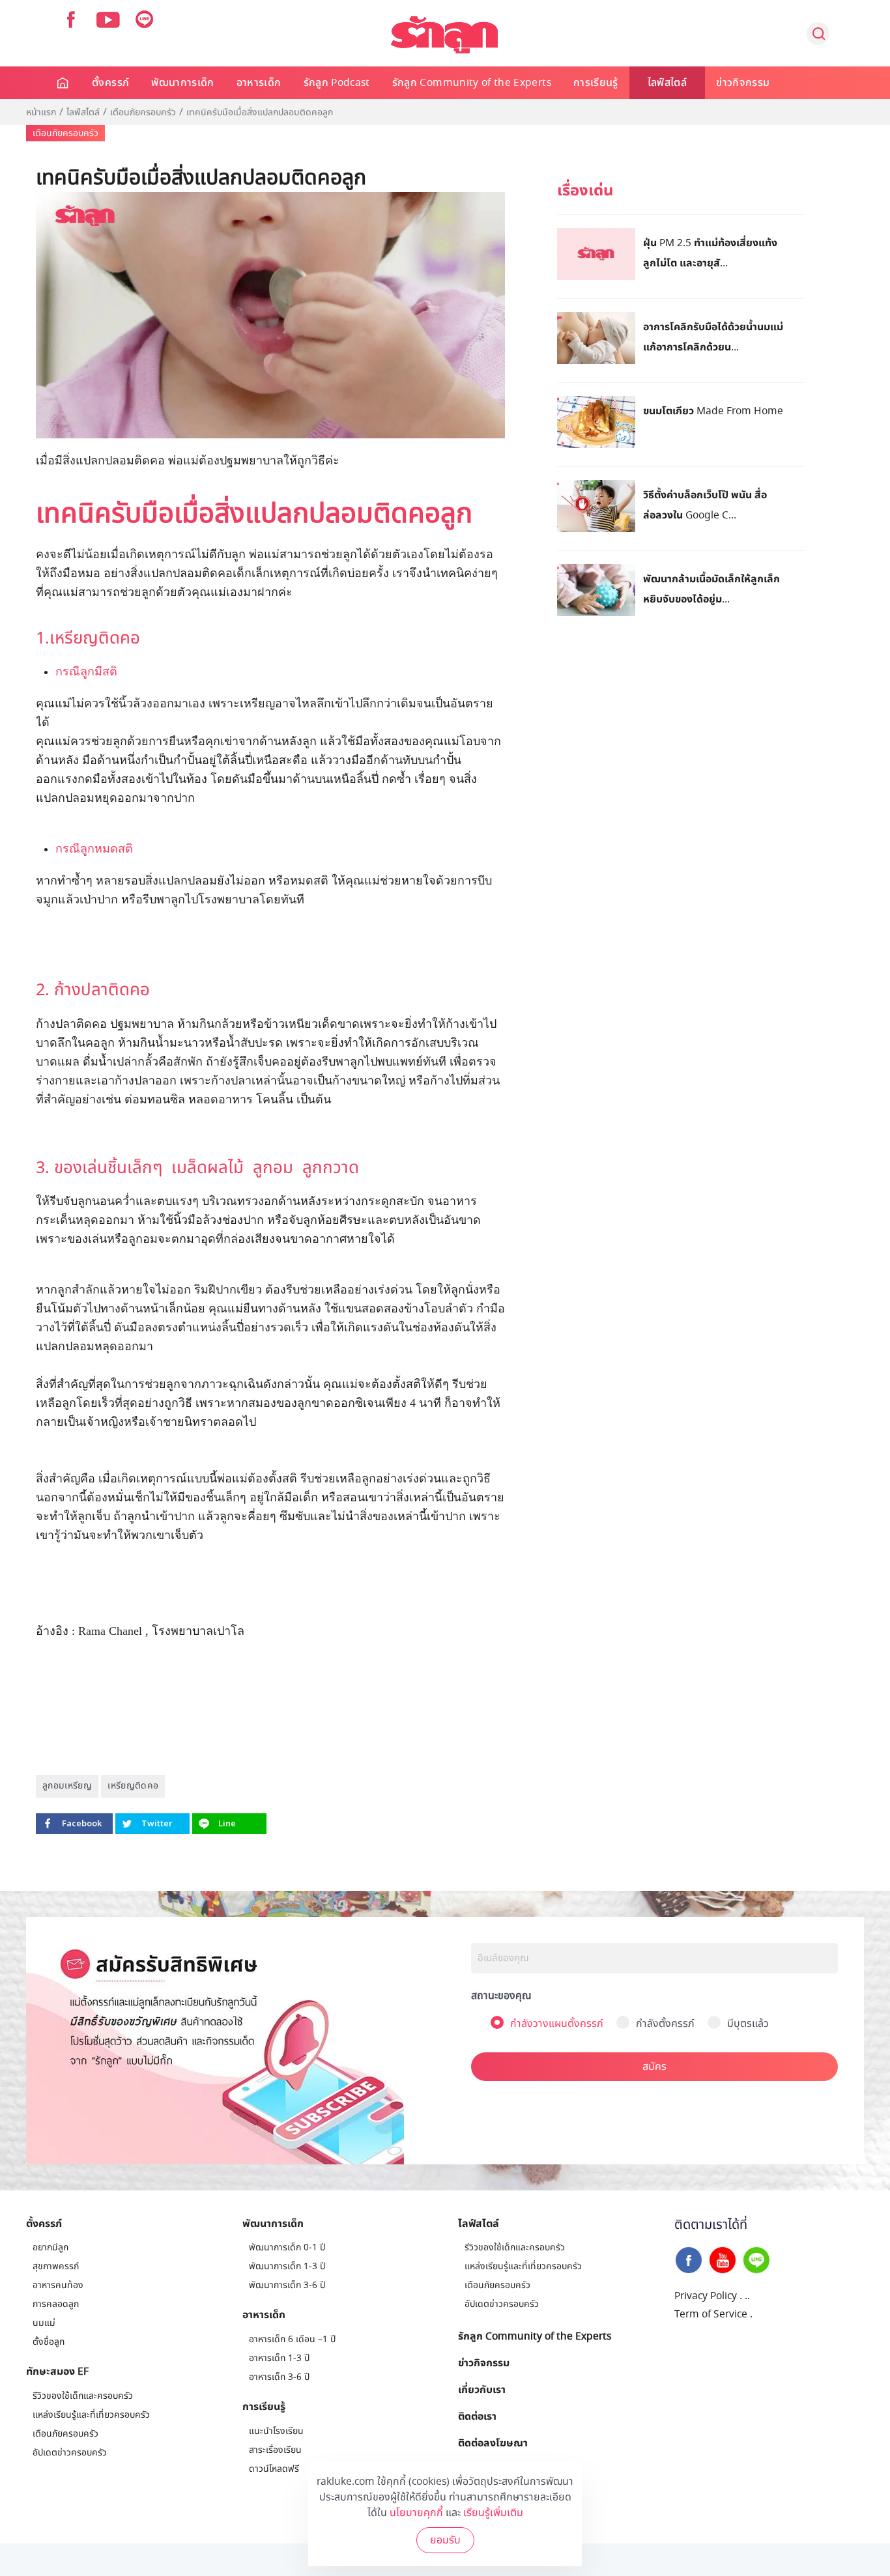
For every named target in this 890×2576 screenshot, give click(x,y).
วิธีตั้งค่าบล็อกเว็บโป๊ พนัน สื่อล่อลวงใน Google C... (705, 504)
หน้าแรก (41, 113)
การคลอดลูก (56, 2304)
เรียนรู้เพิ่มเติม (493, 2513)
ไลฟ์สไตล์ (667, 83)
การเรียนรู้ (596, 83)
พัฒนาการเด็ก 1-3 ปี (287, 2266)
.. (747, 2296)
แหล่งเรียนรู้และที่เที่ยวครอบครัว (91, 2415)
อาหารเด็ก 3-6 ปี (279, 2377)
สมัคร (654, 2067)
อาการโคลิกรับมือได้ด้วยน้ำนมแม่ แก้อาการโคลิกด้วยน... (713, 336)
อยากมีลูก (50, 2247)
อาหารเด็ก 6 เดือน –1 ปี (292, 2339)
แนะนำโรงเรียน (276, 2431)
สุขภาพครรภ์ (56, 2266)
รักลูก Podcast (337, 83)
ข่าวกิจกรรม (743, 83)
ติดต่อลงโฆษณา (493, 2442)
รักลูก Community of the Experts (472, 83)
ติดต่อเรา (477, 2416)
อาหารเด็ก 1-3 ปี (279, 2358)
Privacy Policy (706, 2296)
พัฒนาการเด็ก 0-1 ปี (287, 2247)
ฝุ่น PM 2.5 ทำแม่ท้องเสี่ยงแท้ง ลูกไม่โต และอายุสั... (710, 252)
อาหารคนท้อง (58, 2285)
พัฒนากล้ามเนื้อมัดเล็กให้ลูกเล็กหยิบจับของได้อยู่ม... (711, 588)
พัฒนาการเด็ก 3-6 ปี (287, 2285)
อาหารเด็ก (259, 83)
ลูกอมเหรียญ (67, 1786)
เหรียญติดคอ (133, 1786)
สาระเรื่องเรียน (275, 2450)
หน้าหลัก (64, 83)
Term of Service (711, 2314)
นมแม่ (44, 2323)
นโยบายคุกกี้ (416, 2513)
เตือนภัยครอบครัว (143, 113)
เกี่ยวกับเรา (482, 2389)
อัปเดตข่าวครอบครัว (70, 2453)
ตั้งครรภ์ (110, 83)
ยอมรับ (445, 2540)
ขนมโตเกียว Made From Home (713, 410)
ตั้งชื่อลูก (49, 2342)
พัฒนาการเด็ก (183, 83)
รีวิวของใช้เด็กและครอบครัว (83, 2396)
